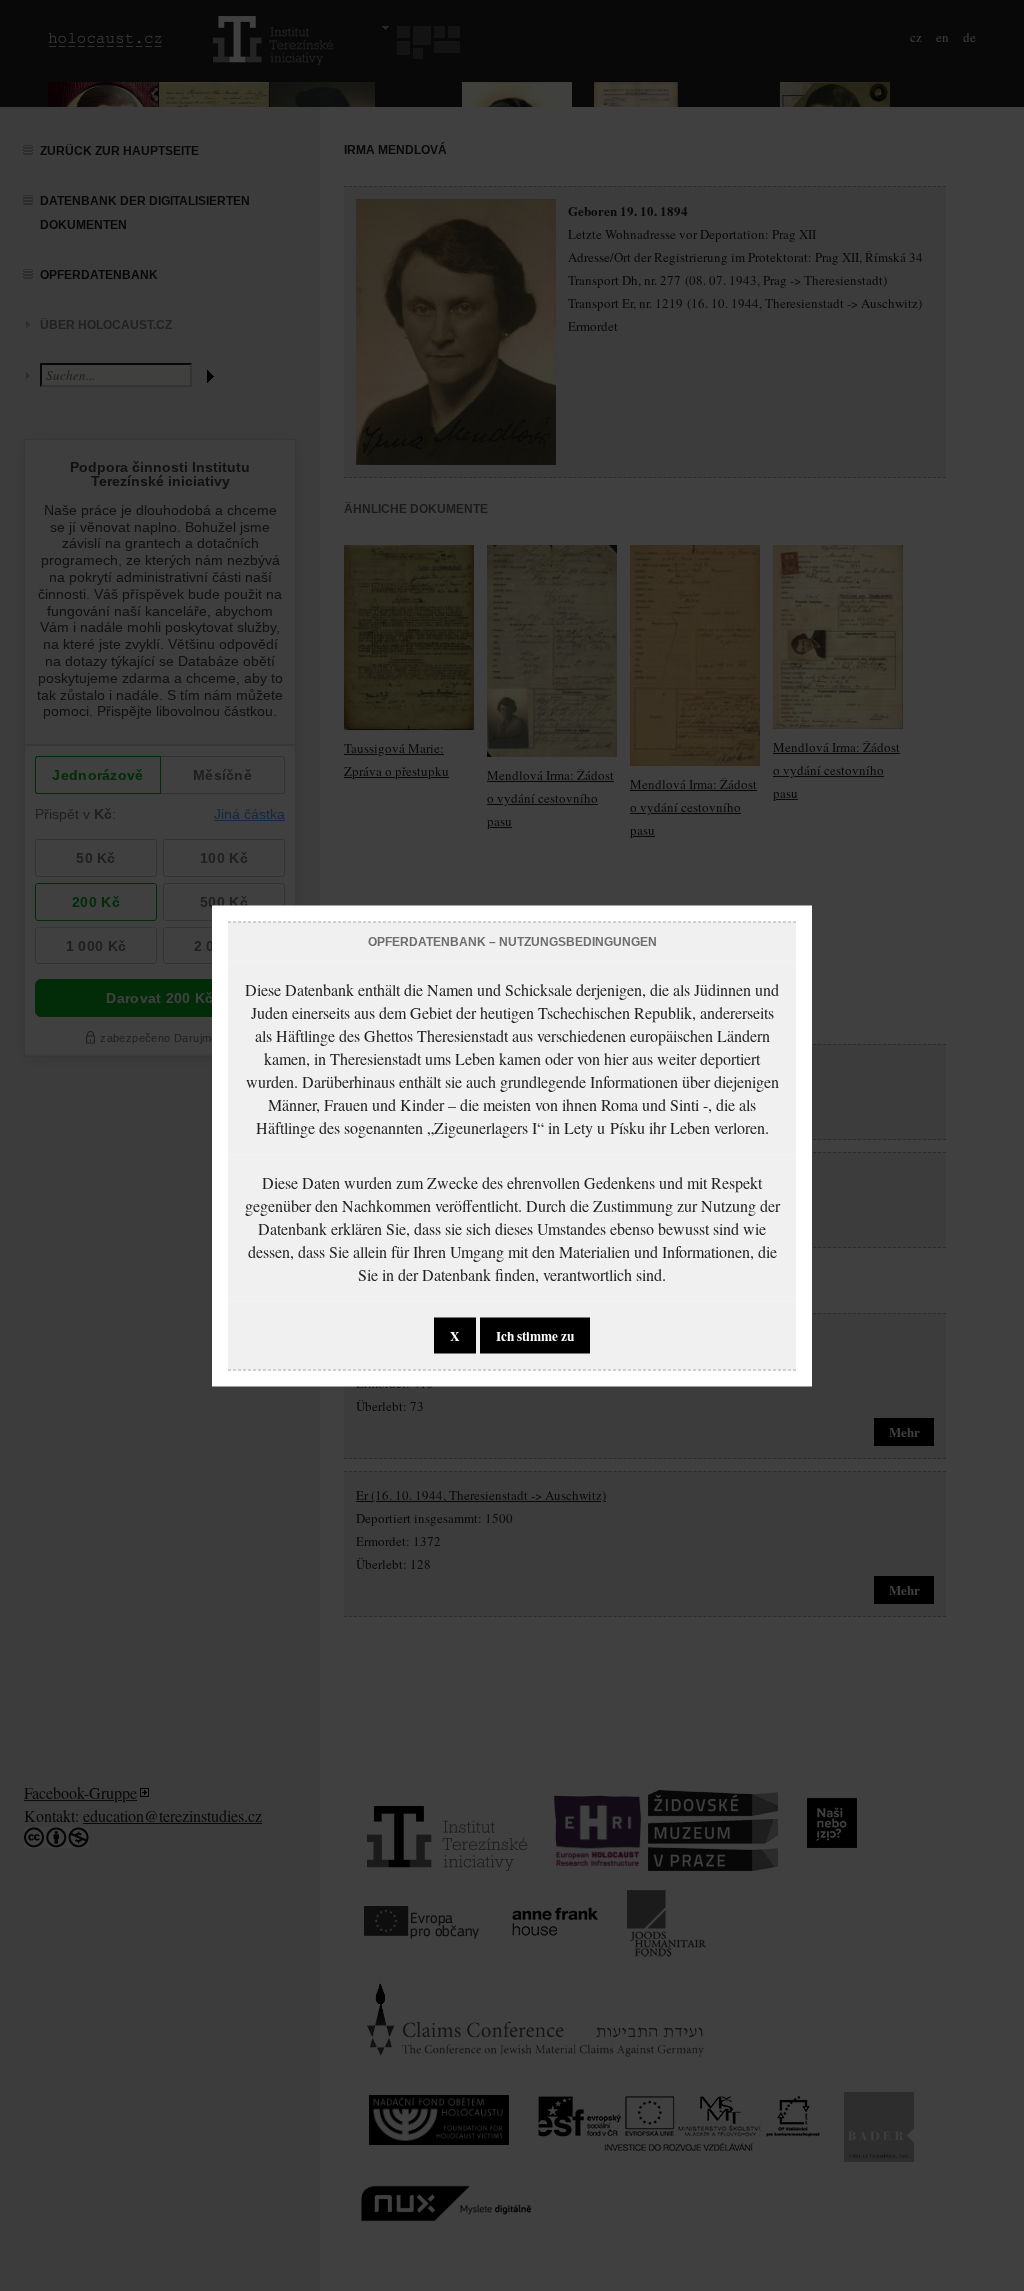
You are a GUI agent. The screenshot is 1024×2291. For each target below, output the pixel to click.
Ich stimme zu (535, 1335)
